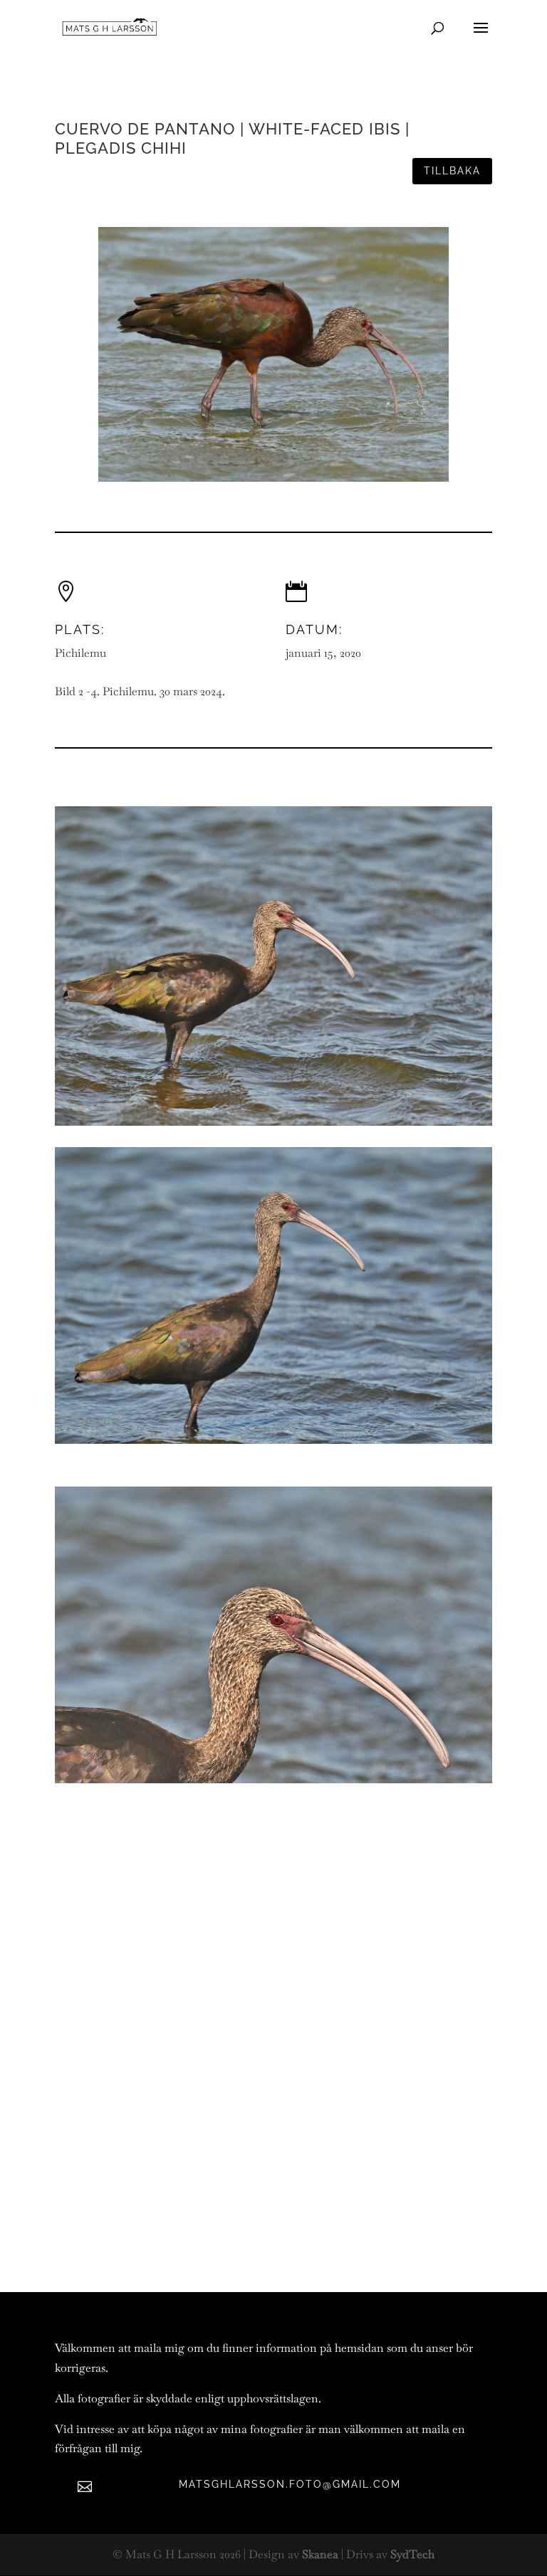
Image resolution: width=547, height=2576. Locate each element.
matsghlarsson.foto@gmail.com (290, 2484)
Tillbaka (452, 171)
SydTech (412, 2554)
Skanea (320, 2554)
